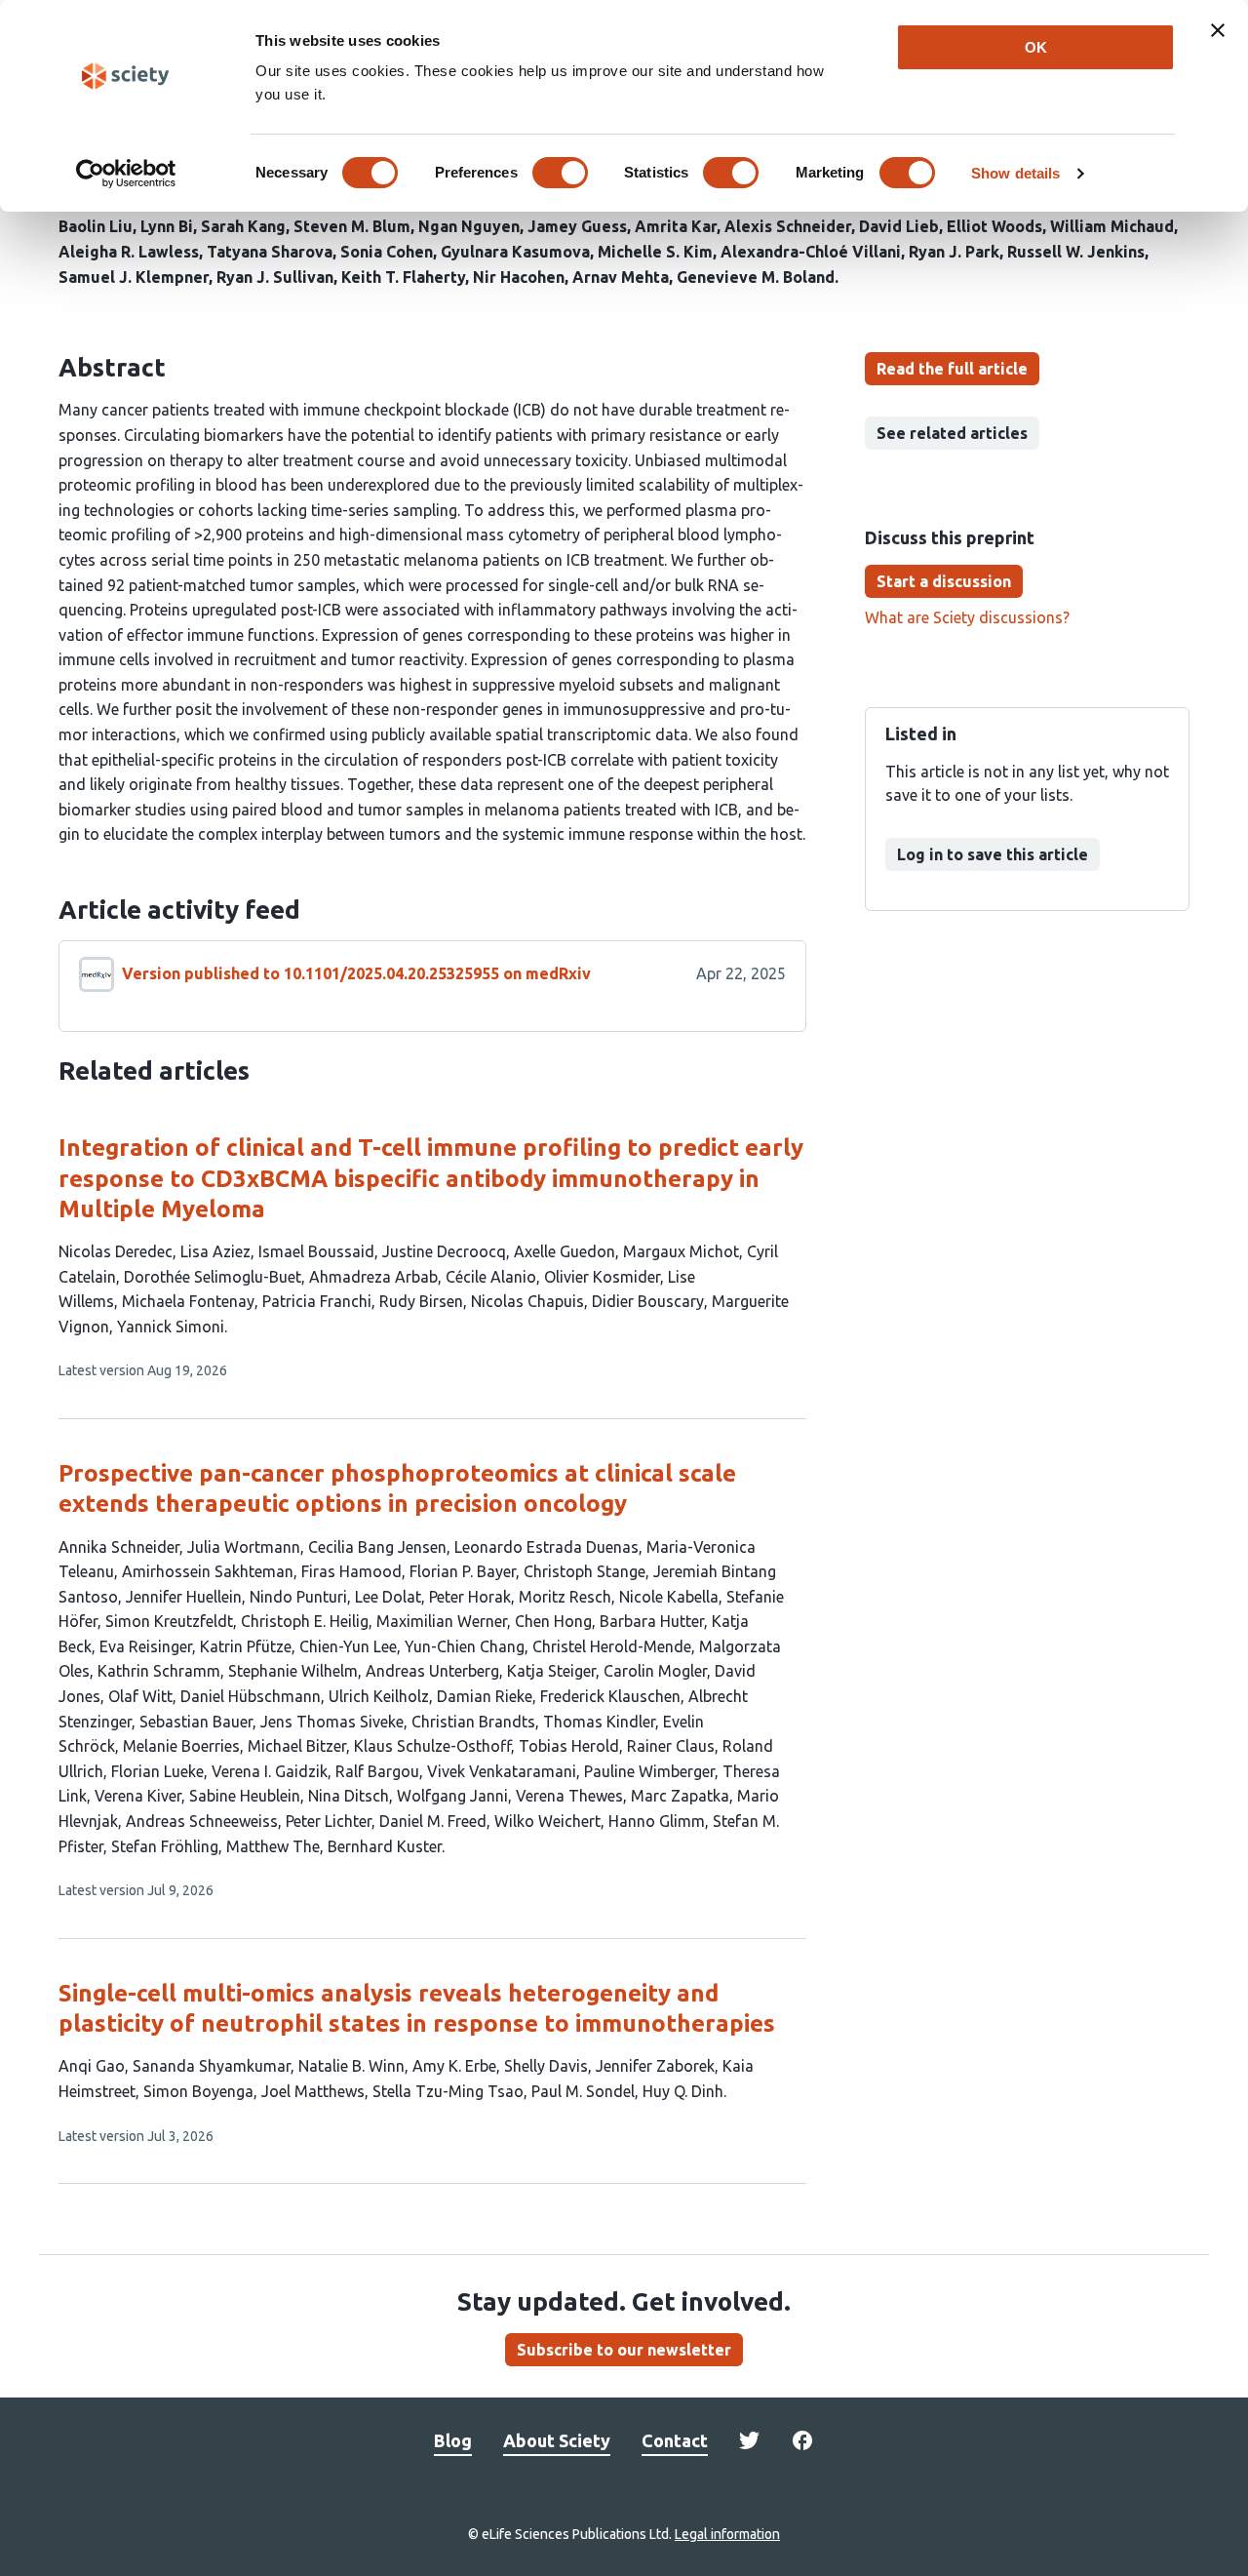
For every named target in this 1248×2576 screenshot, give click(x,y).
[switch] (560, 173)
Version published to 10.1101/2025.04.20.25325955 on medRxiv (356, 973)
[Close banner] (1218, 30)
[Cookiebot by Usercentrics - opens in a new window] (126, 174)
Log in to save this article (993, 854)
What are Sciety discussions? (967, 617)
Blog (453, 2440)
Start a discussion (944, 581)
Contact (675, 2440)
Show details (1015, 173)
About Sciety (557, 2440)
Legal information (727, 2534)
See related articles (952, 433)
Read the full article (952, 369)
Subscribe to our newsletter (624, 2350)
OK (1036, 47)
